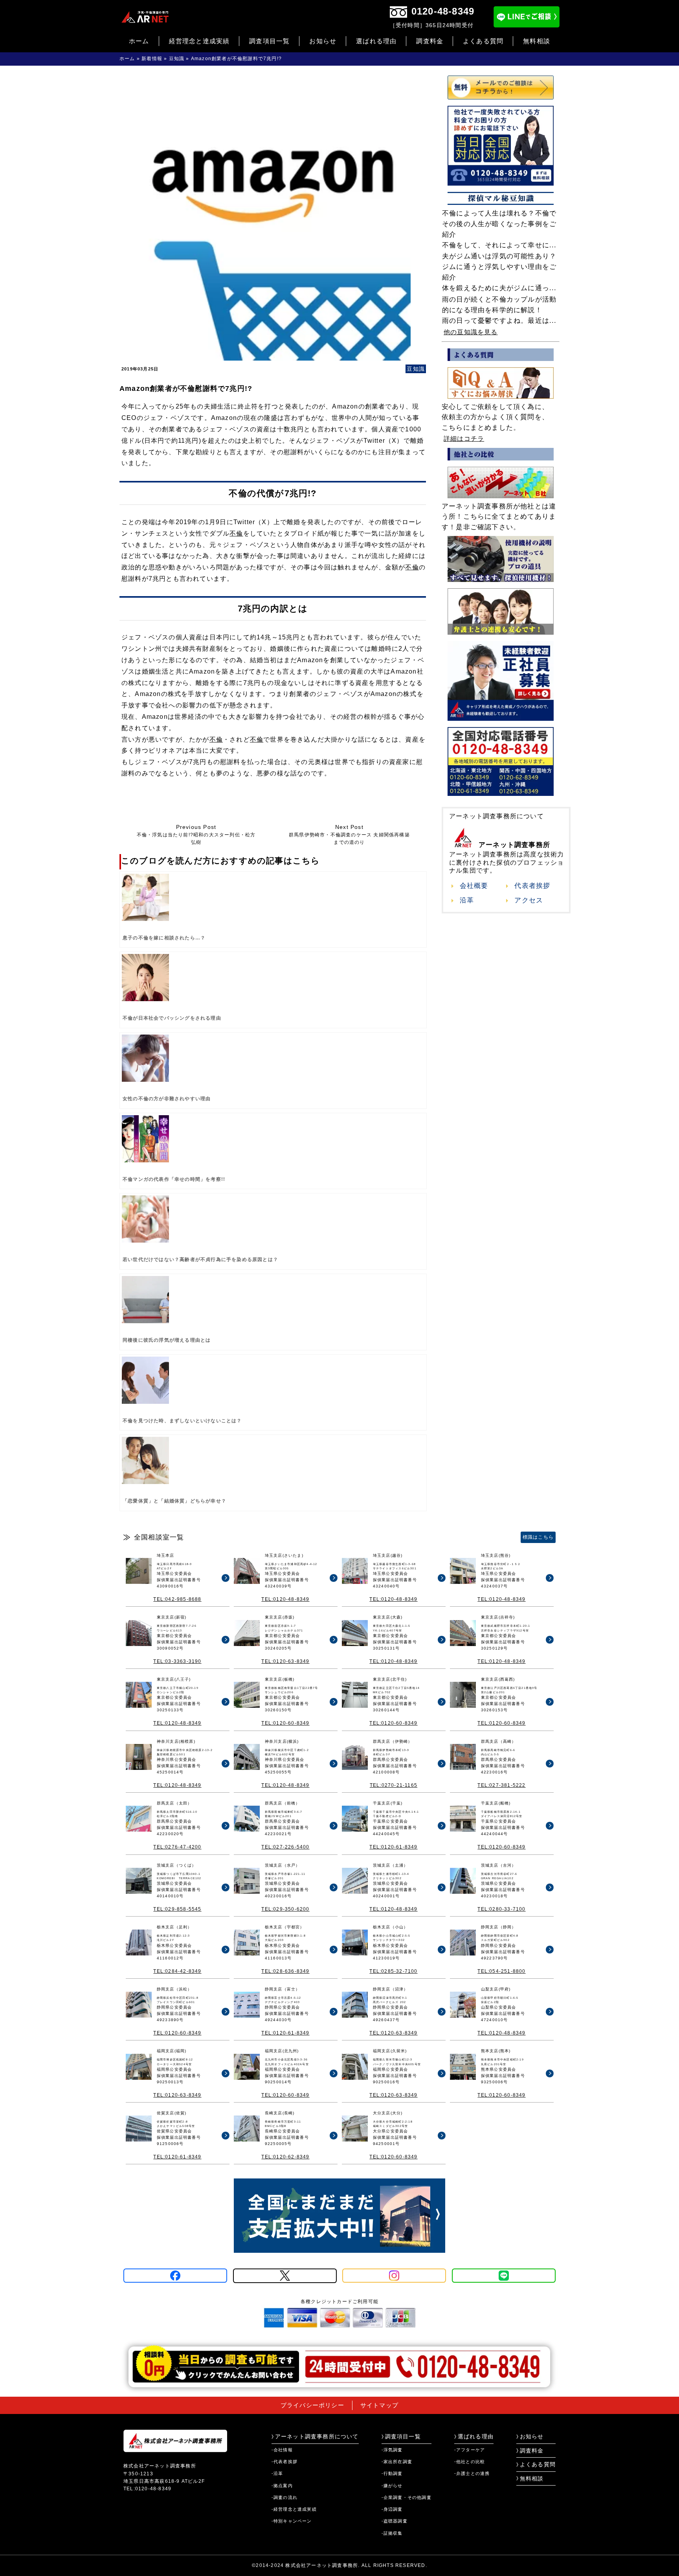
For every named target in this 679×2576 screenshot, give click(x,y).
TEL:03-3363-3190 (177, 1661)
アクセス (529, 900)
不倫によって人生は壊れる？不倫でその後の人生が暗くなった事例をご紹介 (499, 224)
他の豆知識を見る (471, 332)
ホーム (139, 41)
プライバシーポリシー (312, 2405)
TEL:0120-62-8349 (285, 2157)
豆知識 (177, 59)
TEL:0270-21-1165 (394, 1785)
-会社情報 (282, 2450)
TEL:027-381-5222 (501, 1785)
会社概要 (474, 886)
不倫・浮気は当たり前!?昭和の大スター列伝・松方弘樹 (196, 835)
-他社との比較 (470, 2462)
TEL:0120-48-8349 (285, 1599)
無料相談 (537, 41)
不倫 (236, 533)
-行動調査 (392, 2473)
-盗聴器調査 (395, 2521)
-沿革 (277, 2473)
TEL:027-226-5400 (285, 1847)
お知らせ (323, 41)
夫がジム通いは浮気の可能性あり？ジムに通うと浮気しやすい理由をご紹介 (499, 267)
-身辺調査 (392, 2509)
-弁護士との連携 (472, 2473)
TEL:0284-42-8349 (177, 1971)
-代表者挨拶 (284, 2462)
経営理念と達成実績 (199, 41)
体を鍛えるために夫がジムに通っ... (499, 288)
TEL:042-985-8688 (177, 1599)
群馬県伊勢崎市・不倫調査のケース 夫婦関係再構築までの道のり (349, 835)
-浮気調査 (392, 2450)
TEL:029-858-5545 (177, 1909)
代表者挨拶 (532, 886)
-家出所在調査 (397, 2462)
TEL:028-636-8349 (285, 1971)
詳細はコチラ (464, 439)
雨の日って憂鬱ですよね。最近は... (499, 321)
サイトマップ (379, 2405)
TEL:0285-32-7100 (393, 1971)
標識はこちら (538, 1537)
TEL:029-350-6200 (285, 1909)
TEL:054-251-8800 (501, 1971)
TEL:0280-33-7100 (501, 1909)
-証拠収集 (392, 2533)
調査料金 (430, 41)
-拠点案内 (282, 2486)
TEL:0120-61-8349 (393, 1847)
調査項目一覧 (269, 41)
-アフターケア (470, 2450)
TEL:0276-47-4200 (177, 1847)
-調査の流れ (284, 2497)
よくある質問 (483, 41)
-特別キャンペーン (292, 2521)
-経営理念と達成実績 (294, 2509)
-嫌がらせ (392, 2486)
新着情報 (152, 59)
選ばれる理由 (376, 41)
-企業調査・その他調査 (406, 2497)
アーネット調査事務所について (317, 2436)
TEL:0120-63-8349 (285, 1661)
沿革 (467, 900)
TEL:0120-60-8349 (285, 1723)
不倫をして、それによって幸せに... (499, 245)
